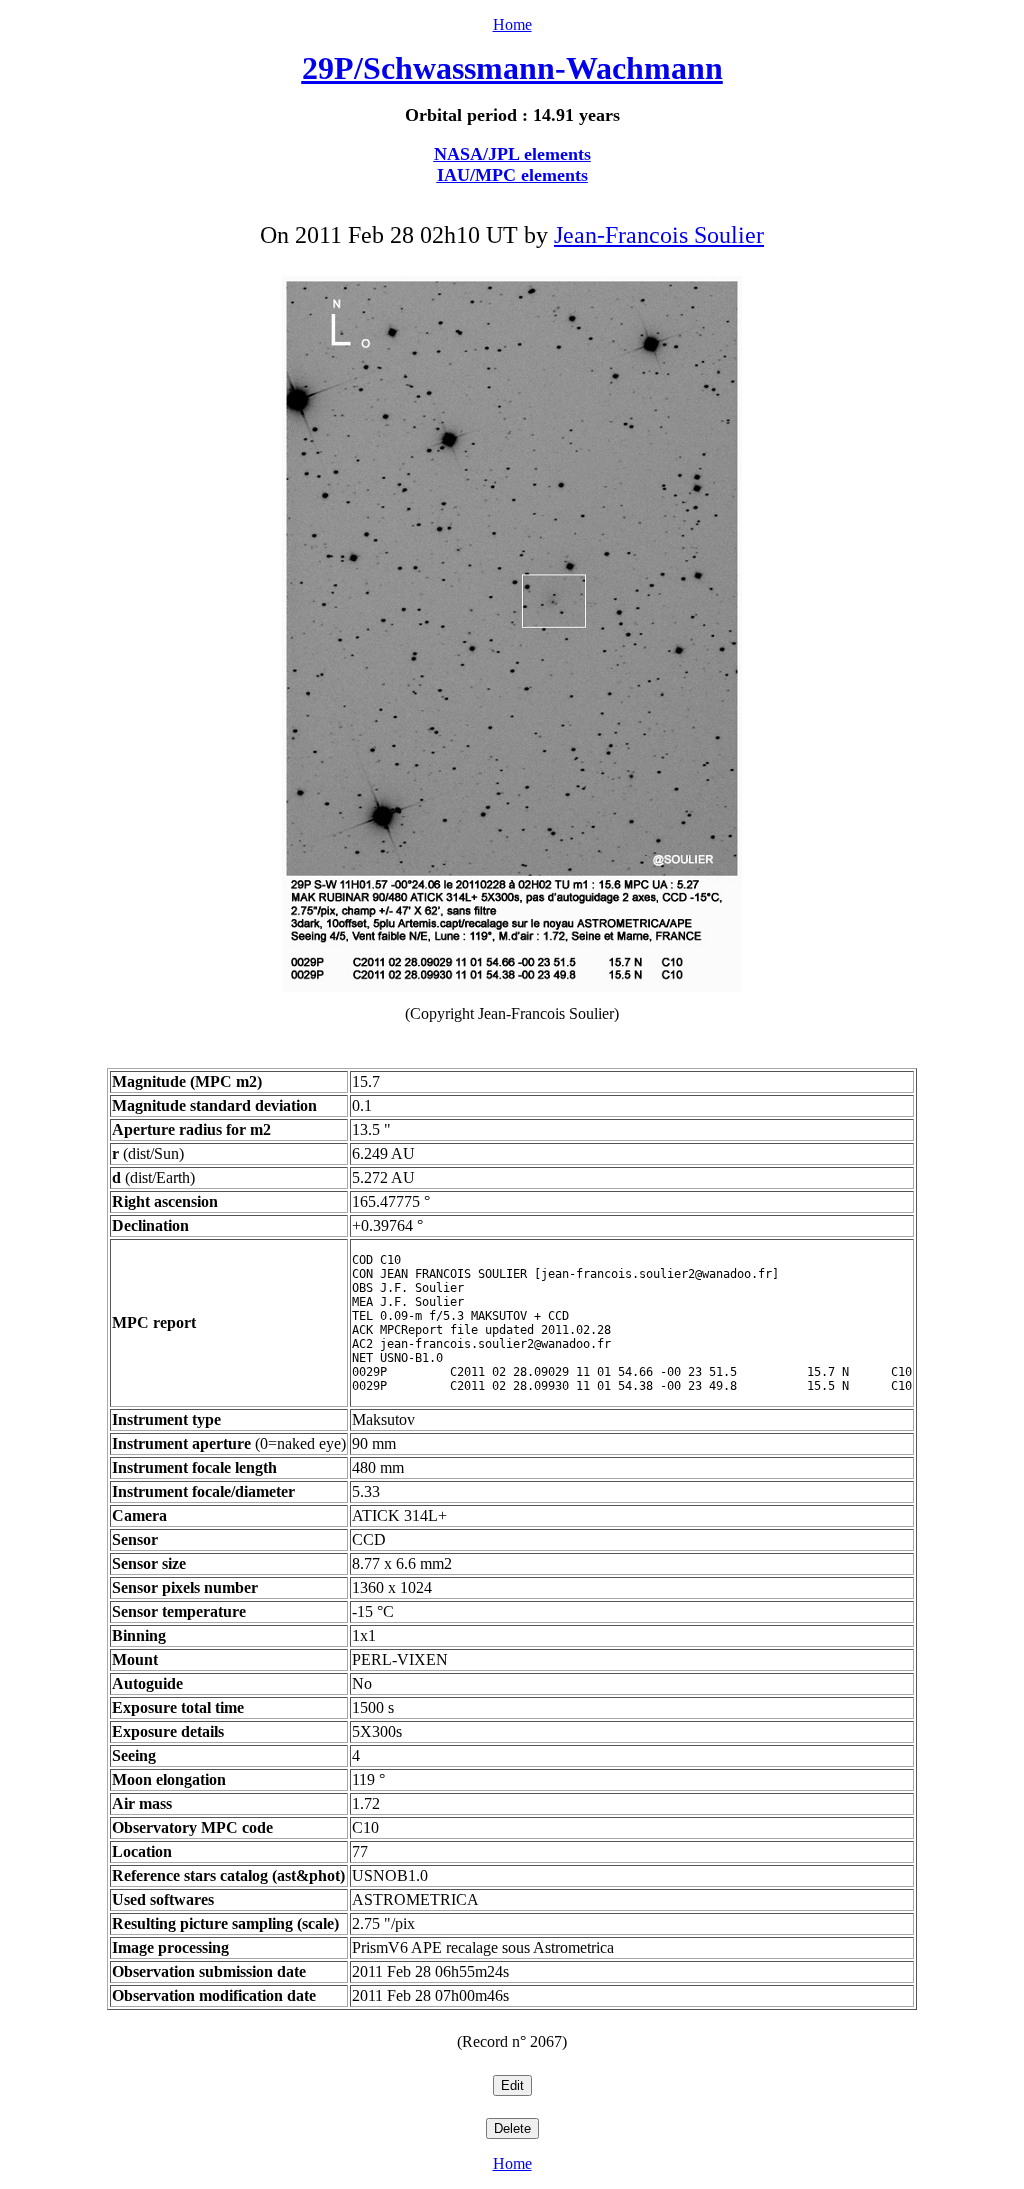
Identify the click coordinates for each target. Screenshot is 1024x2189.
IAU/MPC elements (512, 175)
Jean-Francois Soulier (659, 235)
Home (512, 24)
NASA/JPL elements (512, 154)
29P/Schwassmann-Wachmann (512, 68)
